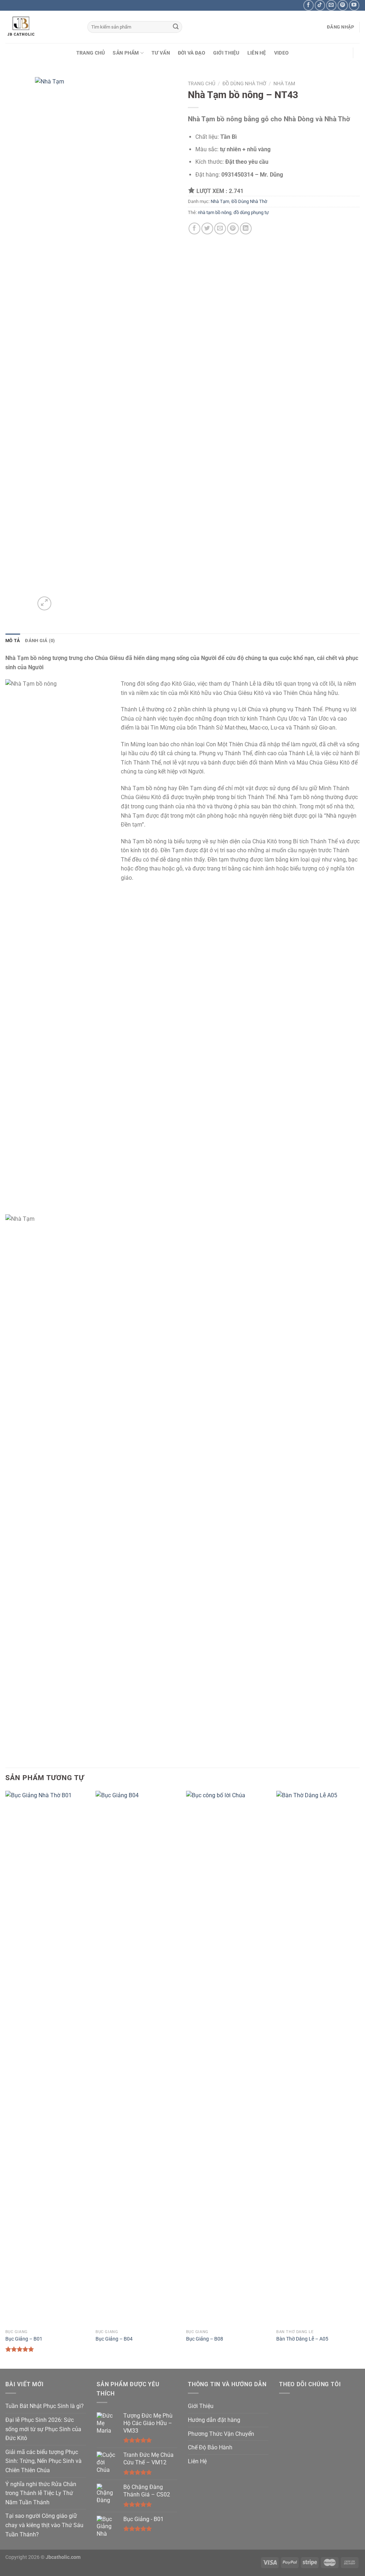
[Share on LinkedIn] (246, 228)
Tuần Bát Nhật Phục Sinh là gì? (45, 2406)
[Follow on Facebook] (309, 5)
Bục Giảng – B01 (24, 2339)
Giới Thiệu (226, 53)
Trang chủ (202, 83)
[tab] (13, 641)
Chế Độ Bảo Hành (210, 2447)
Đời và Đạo (192, 53)
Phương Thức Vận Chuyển (221, 2434)
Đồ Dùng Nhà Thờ (244, 83)
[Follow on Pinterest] (343, 5)
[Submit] (176, 27)
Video (281, 53)
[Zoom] (44, 603)
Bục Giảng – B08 (205, 2339)
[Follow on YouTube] (354, 5)
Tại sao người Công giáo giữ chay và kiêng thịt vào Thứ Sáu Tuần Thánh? (44, 2525)
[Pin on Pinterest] (233, 228)
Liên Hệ (257, 53)
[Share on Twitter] (207, 228)
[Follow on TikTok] (320, 5)
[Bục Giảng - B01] (47, 2058)
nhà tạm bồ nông (215, 212)
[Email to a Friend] (220, 228)
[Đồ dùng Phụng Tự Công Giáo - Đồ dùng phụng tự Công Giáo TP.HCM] (41, 27)
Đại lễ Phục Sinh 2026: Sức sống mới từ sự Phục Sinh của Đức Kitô (43, 2429)
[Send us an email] (331, 5)
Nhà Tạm (284, 83)
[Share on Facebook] (194, 228)
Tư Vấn (161, 53)
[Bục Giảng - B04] (137, 2058)
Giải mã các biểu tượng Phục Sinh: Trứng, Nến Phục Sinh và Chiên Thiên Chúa (43, 2461)
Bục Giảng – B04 (114, 2339)
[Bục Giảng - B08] (228, 2058)
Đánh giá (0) (40, 641)
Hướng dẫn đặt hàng (214, 2420)
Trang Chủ (91, 53)
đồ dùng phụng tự (251, 212)
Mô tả (13, 641)
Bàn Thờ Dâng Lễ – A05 (302, 2339)
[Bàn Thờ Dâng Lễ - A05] (318, 2058)
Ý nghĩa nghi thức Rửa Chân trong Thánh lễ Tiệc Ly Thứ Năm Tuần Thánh (41, 2493)
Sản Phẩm (126, 53)
